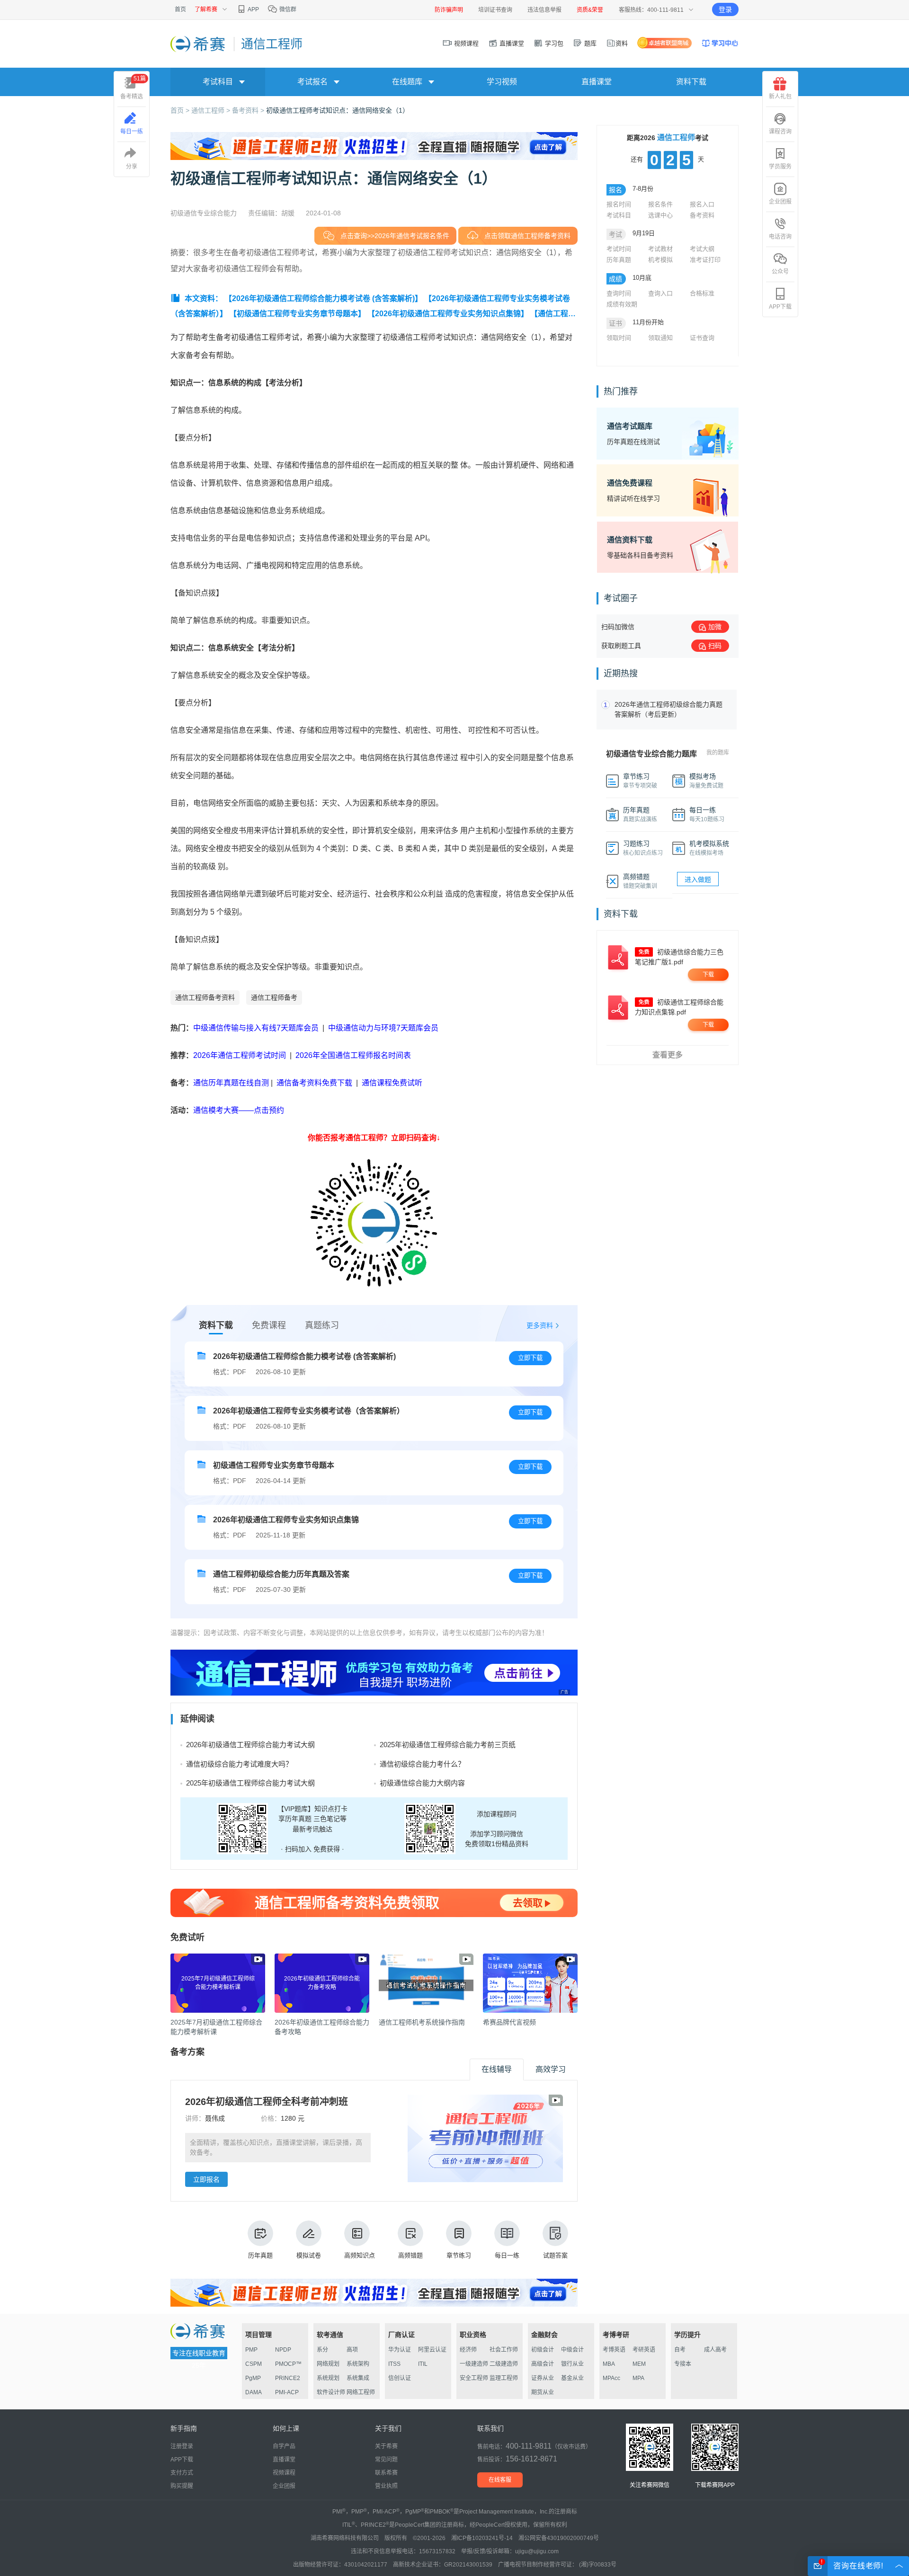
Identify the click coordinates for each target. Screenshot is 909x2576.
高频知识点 (360, 2255)
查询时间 (619, 293)
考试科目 (619, 215)
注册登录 (182, 2446)
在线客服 (500, 2480)
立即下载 (530, 1358)
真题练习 (322, 1325)
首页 (180, 9)
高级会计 (543, 2364)
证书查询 (702, 338)
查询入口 (660, 293)
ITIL (423, 2364)
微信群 (287, 9)
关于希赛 (386, 2446)
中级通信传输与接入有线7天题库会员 (256, 1028)
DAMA (254, 2392)
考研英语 (644, 2350)
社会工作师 (504, 2350)
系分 (322, 2350)
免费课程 (269, 1325)
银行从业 (572, 2364)
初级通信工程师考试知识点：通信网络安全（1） (338, 110)
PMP (251, 2350)
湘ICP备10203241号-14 (482, 2538)
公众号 (780, 272)
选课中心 (660, 215)
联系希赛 (386, 2473)
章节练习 (459, 2255)
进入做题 (698, 879)
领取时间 (619, 338)
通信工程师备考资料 (205, 997)
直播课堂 (511, 43)
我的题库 (718, 753)
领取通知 (660, 338)
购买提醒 (182, 2486)
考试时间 (619, 249)
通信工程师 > (212, 110)
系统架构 (358, 2364)
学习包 (553, 43)
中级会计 (572, 2350)
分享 (132, 167)
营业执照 (386, 2486)
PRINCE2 (288, 2378)
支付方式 (182, 2473)
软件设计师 (331, 2392)
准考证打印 (705, 260)
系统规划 (328, 2378)
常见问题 (386, 2460)
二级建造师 (504, 2364)
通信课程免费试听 (392, 1083)
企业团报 (780, 202)
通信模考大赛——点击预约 (239, 1110)
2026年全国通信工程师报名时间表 (353, 1055)
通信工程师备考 (274, 997)
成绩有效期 (622, 304)
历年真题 (260, 2255)
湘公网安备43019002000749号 (559, 2538)
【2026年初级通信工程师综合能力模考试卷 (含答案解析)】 (323, 298)
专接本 (683, 2364)
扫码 (715, 646)
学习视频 (502, 82)
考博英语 (614, 2350)
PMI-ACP (287, 2392)
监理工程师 (504, 2378)
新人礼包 (780, 97)
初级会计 (543, 2350)
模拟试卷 (309, 2255)
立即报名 (206, 2179)
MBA (609, 2364)
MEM (639, 2364)
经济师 (468, 2350)
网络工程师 (361, 2392)
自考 (680, 2350)
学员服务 (780, 167)
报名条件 (660, 204)
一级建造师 (474, 2364)
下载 (708, 975)
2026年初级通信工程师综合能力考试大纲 (250, 1745)
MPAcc (611, 2378)
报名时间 (619, 204)
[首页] (199, 44)
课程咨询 (780, 132)
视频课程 (465, 43)
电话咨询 (780, 237)
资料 (622, 43)
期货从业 (543, 2392)
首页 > (181, 110)
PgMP (253, 2378)
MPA (638, 2378)
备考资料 (702, 215)
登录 (725, 9)
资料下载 (691, 82)
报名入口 (702, 204)
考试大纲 (702, 249)
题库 (589, 43)
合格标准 (702, 293)
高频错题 (410, 2255)
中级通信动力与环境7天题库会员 (383, 1028)
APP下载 (780, 307)
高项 (352, 2350)
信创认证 (400, 2378)
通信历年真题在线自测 (231, 1083)
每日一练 (507, 2255)
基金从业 (572, 2378)
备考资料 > (249, 110)
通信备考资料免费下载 (314, 1083)
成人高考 (715, 2350)
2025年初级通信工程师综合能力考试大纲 (250, 1783)
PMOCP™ (288, 2364)
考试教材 (660, 249)
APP (253, 9)
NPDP (283, 2350)
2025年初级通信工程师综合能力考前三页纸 (448, 1745)
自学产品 (284, 2446)
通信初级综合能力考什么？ (422, 1764)
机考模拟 (660, 260)
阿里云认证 (432, 2350)
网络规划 (328, 2364)
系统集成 (358, 2378)
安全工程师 (474, 2378)
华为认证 (400, 2350)
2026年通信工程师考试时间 (241, 1055)
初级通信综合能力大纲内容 (422, 1783)
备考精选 (133, 88)
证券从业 (543, 2378)
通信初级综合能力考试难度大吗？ (239, 1764)
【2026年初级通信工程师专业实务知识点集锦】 (448, 314)
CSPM (254, 2364)
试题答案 (555, 2255)
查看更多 (668, 1055)
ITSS (394, 2364)
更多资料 (540, 1325)
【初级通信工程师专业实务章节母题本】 (297, 314)
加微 (715, 627)
